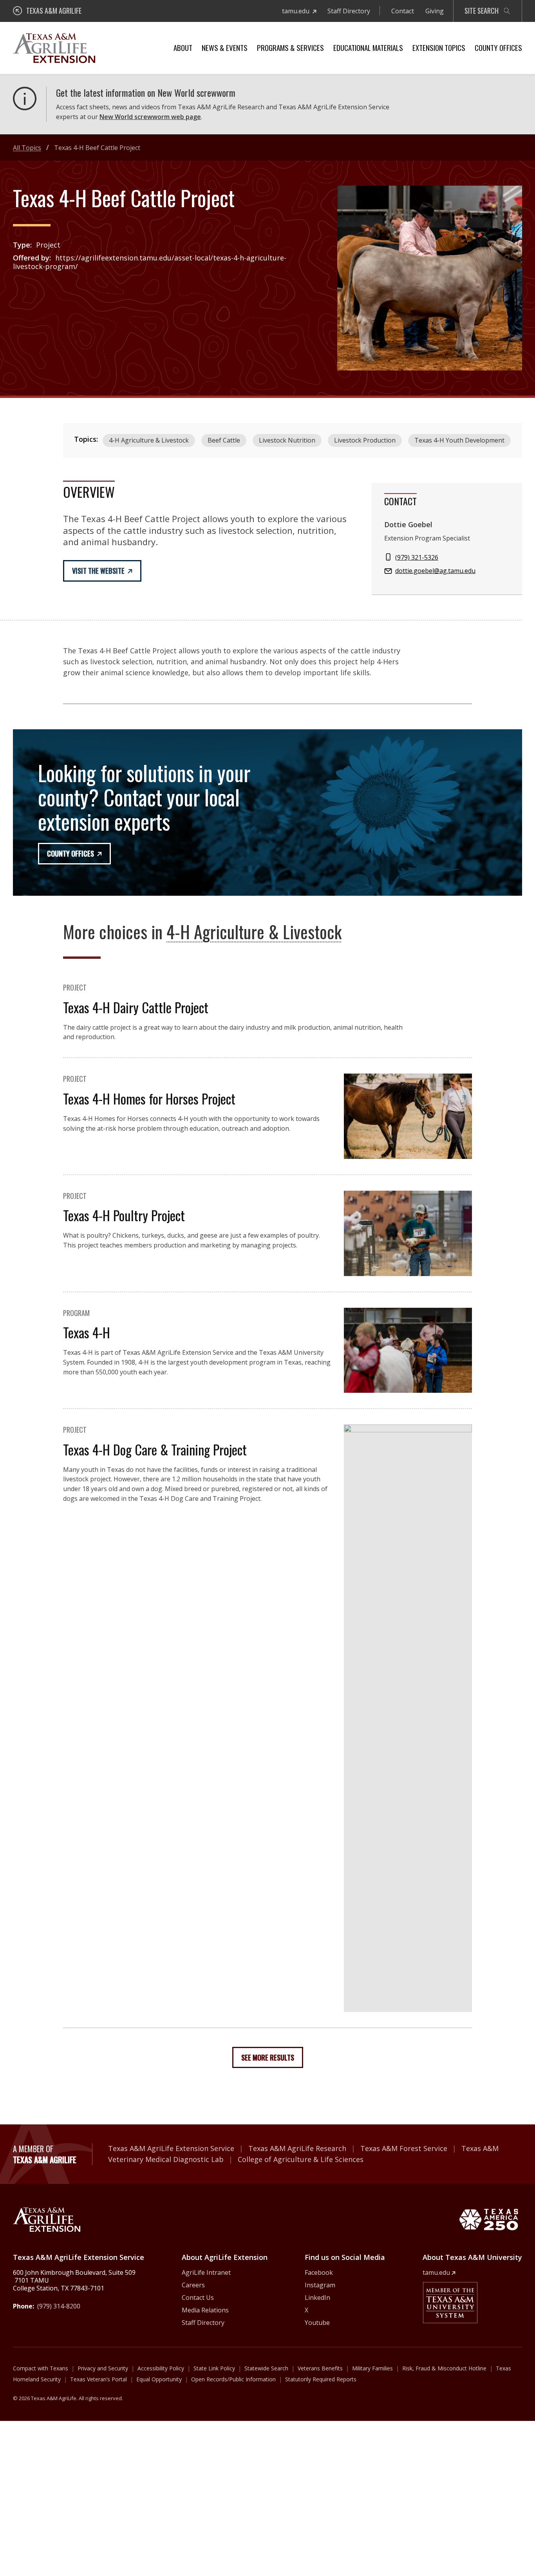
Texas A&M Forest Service (404, 2148)
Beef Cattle (224, 440)
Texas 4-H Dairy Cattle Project (136, 1007)
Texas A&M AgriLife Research (297, 2148)
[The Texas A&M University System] (450, 2303)
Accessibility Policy (161, 2368)
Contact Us (198, 2298)
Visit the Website (98, 571)
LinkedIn (317, 2298)
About (183, 47)
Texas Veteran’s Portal (99, 2379)
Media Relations (205, 2310)
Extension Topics (439, 47)
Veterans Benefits (320, 2368)
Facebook (319, 2272)
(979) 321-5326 (417, 557)
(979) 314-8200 (59, 2306)
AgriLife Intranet (206, 2272)
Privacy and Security (103, 2368)
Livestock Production (365, 440)
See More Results (268, 2057)
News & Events (225, 47)
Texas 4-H (87, 1332)
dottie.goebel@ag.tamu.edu (435, 571)
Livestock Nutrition (287, 440)
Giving (435, 11)
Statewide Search (266, 2368)
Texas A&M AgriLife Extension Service (171, 2148)
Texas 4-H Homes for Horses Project (149, 1098)
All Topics (27, 148)
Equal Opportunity (159, 2379)
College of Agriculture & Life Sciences (301, 2159)
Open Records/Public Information (233, 2379)
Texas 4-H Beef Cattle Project (97, 148)
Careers (193, 2285)
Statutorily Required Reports (321, 2379)
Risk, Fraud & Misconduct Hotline (444, 2368)
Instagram (320, 2285)
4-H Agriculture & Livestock (149, 440)
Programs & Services (290, 47)
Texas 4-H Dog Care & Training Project (155, 1449)
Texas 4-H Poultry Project (124, 1215)
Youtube (317, 2323)
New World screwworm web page (150, 117)
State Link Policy (214, 2368)
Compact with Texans (41, 2368)
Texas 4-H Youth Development (459, 440)
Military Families (372, 2368)
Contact (403, 11)
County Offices (498, 47)
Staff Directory (349, 11)
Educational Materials (368, 47)
